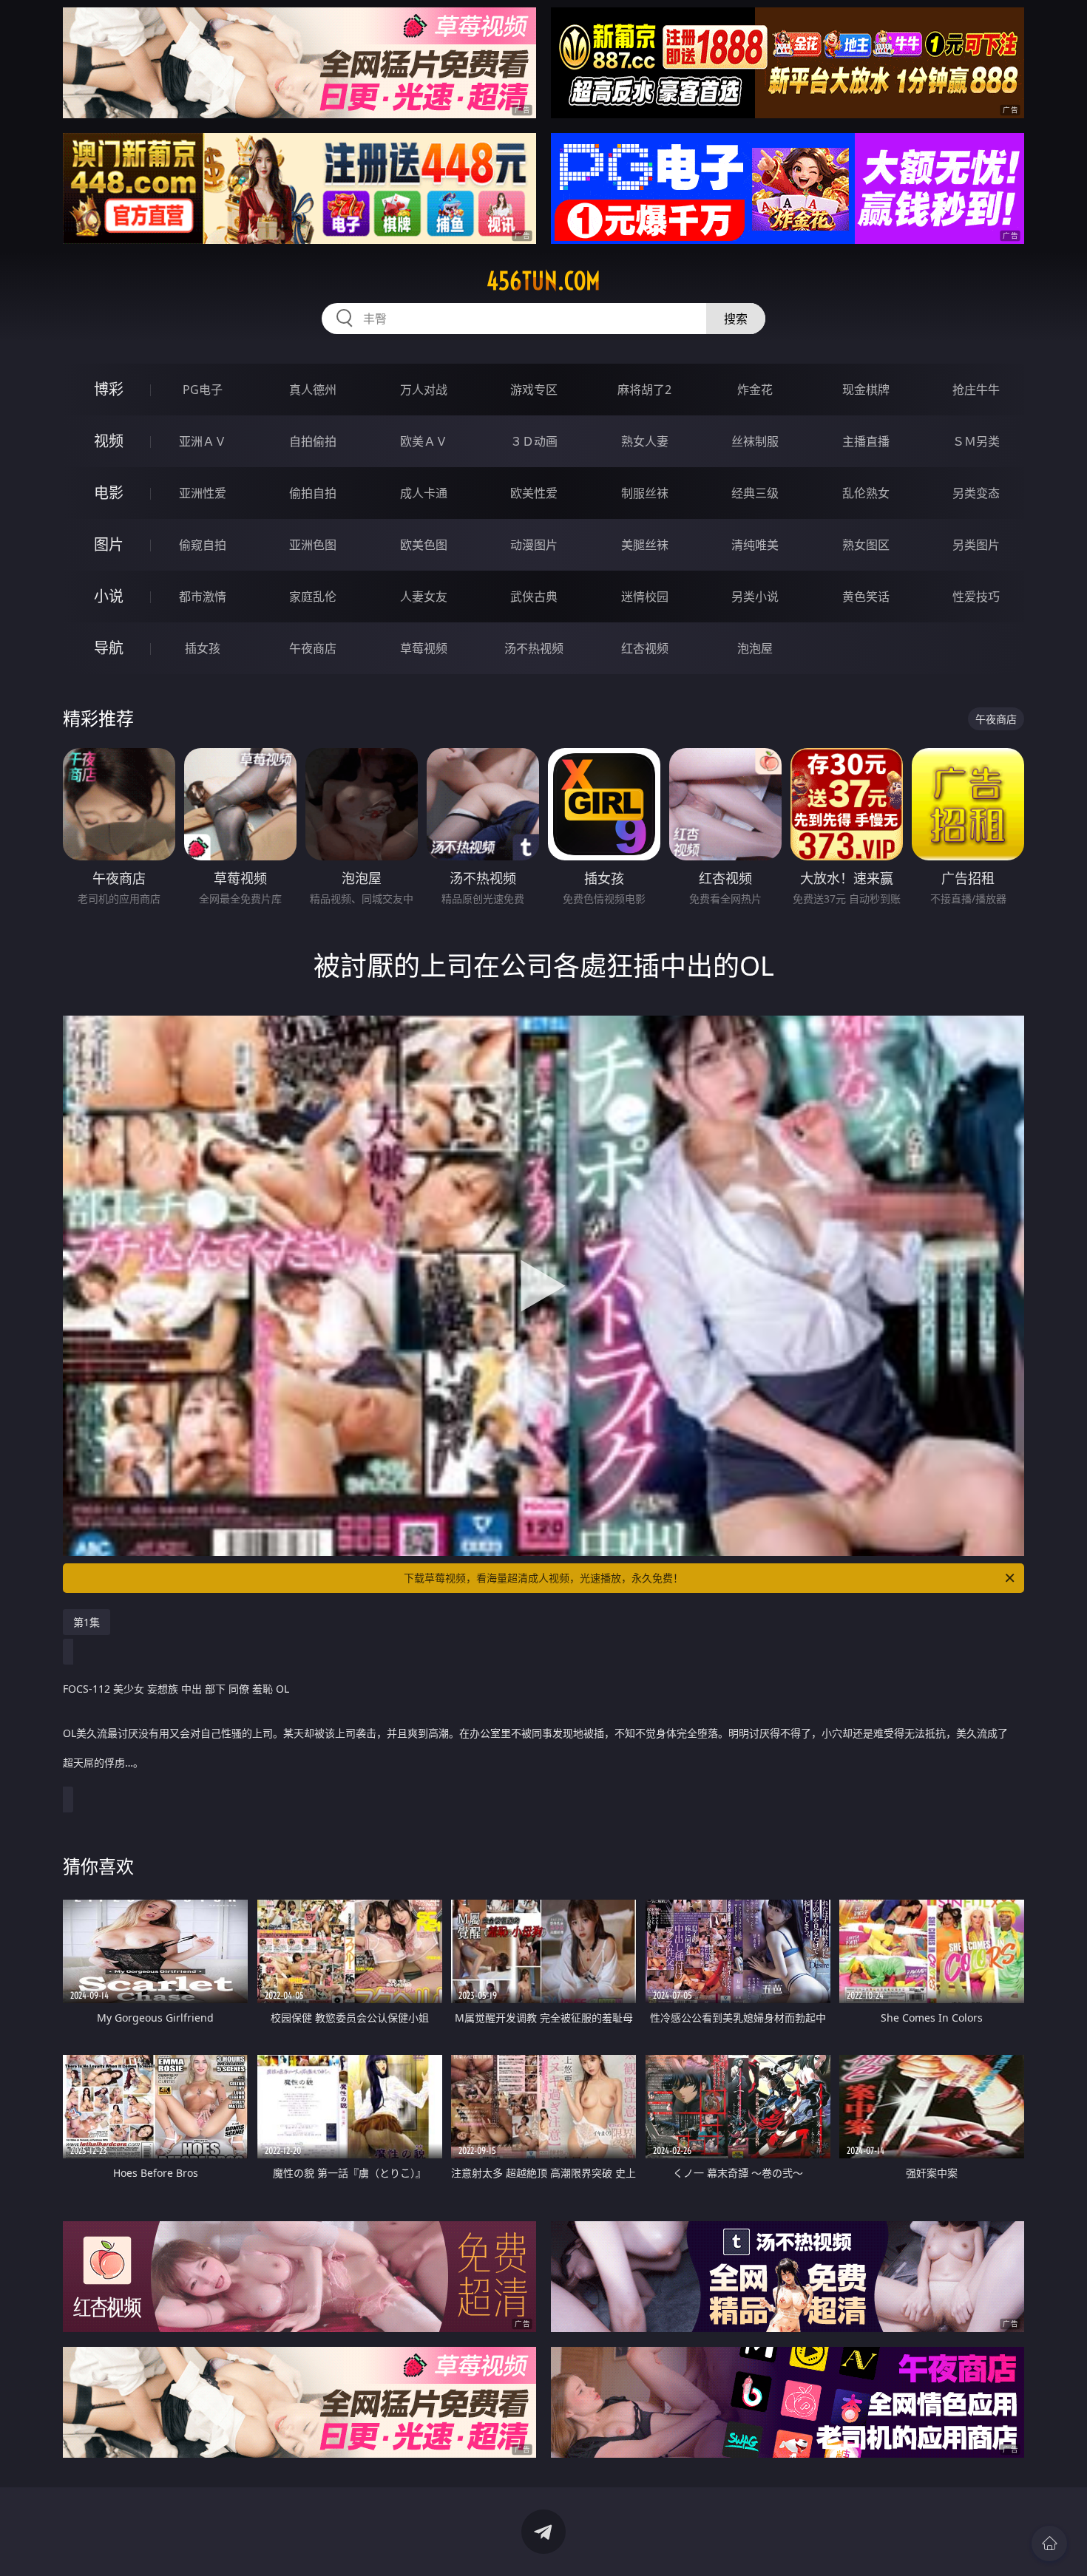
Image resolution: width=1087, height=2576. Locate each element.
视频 (109, 441)
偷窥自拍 (203, 545)
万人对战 (424, 390)
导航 (109, 648)
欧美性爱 (534, 493)
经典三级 (755, 493)
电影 (109, 493)
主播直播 (866, 441)
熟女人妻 (645, 441)
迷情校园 (645, 597)
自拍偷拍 (313, 441)
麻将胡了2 (644, 390)
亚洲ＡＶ (203, 441)
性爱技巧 (976, 597)
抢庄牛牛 (976, 390)
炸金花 (755, 390)
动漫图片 (534, 545)
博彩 (109, 389)
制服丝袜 (645, 493)
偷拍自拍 (313, 493)
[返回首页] (1049, 2543)
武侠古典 (534, 597)
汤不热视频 (534, 648)
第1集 (87, 1622)
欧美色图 (424, 545)
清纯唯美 (755, 545)
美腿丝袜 (645, 545)
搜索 (736, 319)
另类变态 (976, 493)
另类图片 (976, 545)
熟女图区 (866, 545)
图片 (109, 544)
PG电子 (203, 390)
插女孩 (203, 648)
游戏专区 (534, 390)
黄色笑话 (866, 597)
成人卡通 (424, 493)
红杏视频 (645, 648)
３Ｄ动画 (534, 441)
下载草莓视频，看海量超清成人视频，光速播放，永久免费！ (543, 1578)
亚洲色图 (313, 545)
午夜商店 (313, 648)
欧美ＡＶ (424, 441)
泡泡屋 (755, 648)
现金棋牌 (866, 390)
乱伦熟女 (866, 493)
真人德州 (313, 390)
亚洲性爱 (203, 493)
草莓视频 (424, 648)
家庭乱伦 (313, 597)
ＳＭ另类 (976, 441)
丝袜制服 (755, 441)
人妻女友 (424, 597)
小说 (109, 596)
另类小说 (755, 597)
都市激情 (203, 597)
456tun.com (543, 281)
